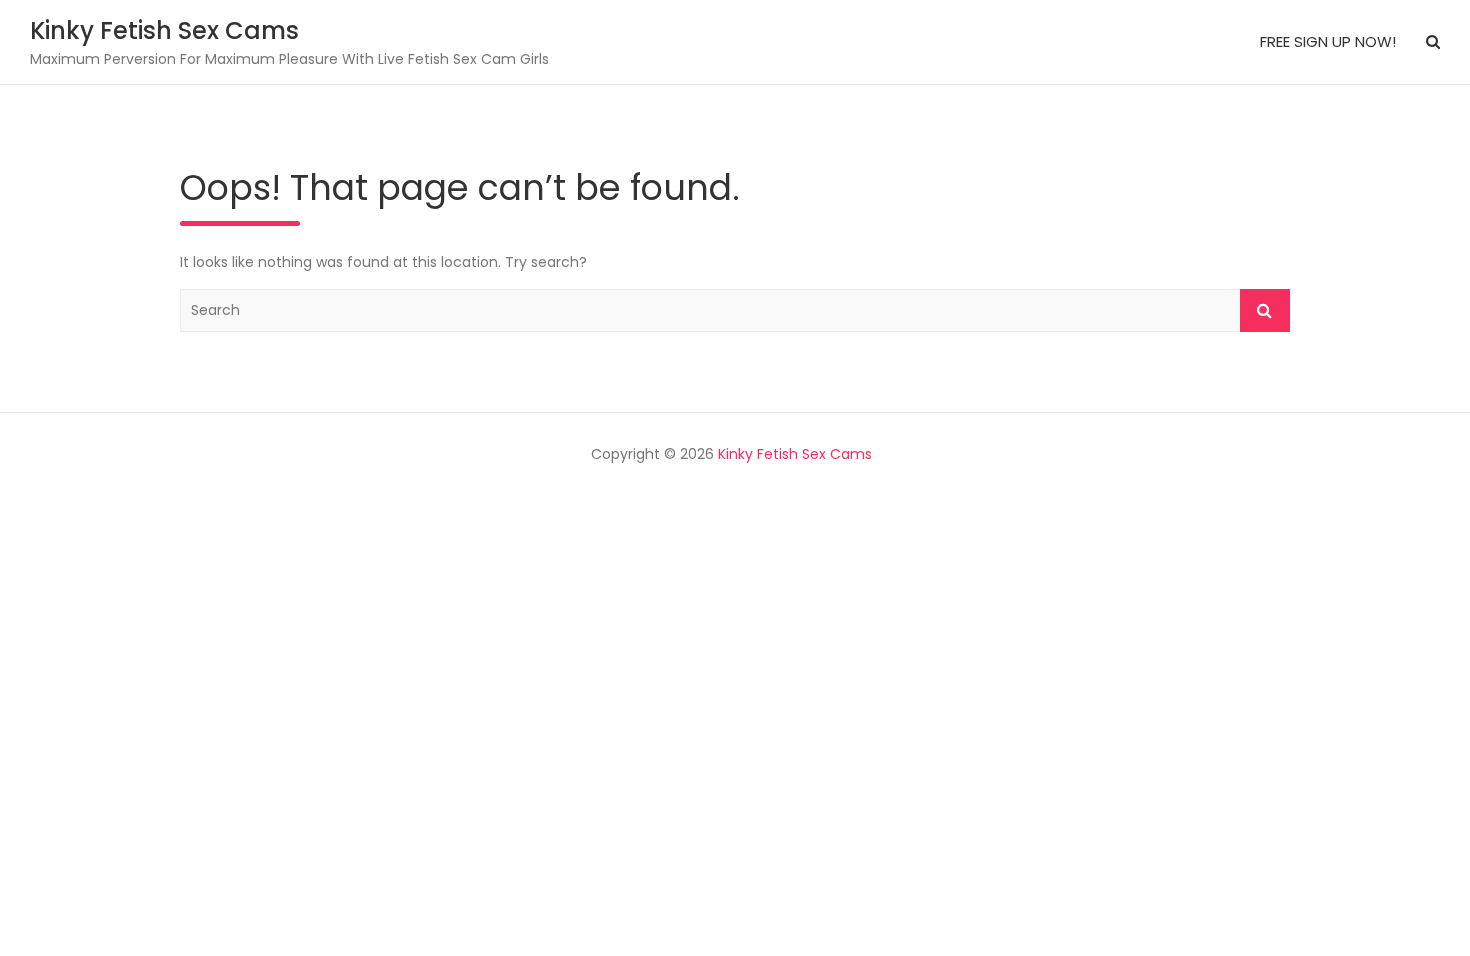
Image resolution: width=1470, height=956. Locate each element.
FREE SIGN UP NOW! (1328, 41)
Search (1265, 310)
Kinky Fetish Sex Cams (164, 30)
